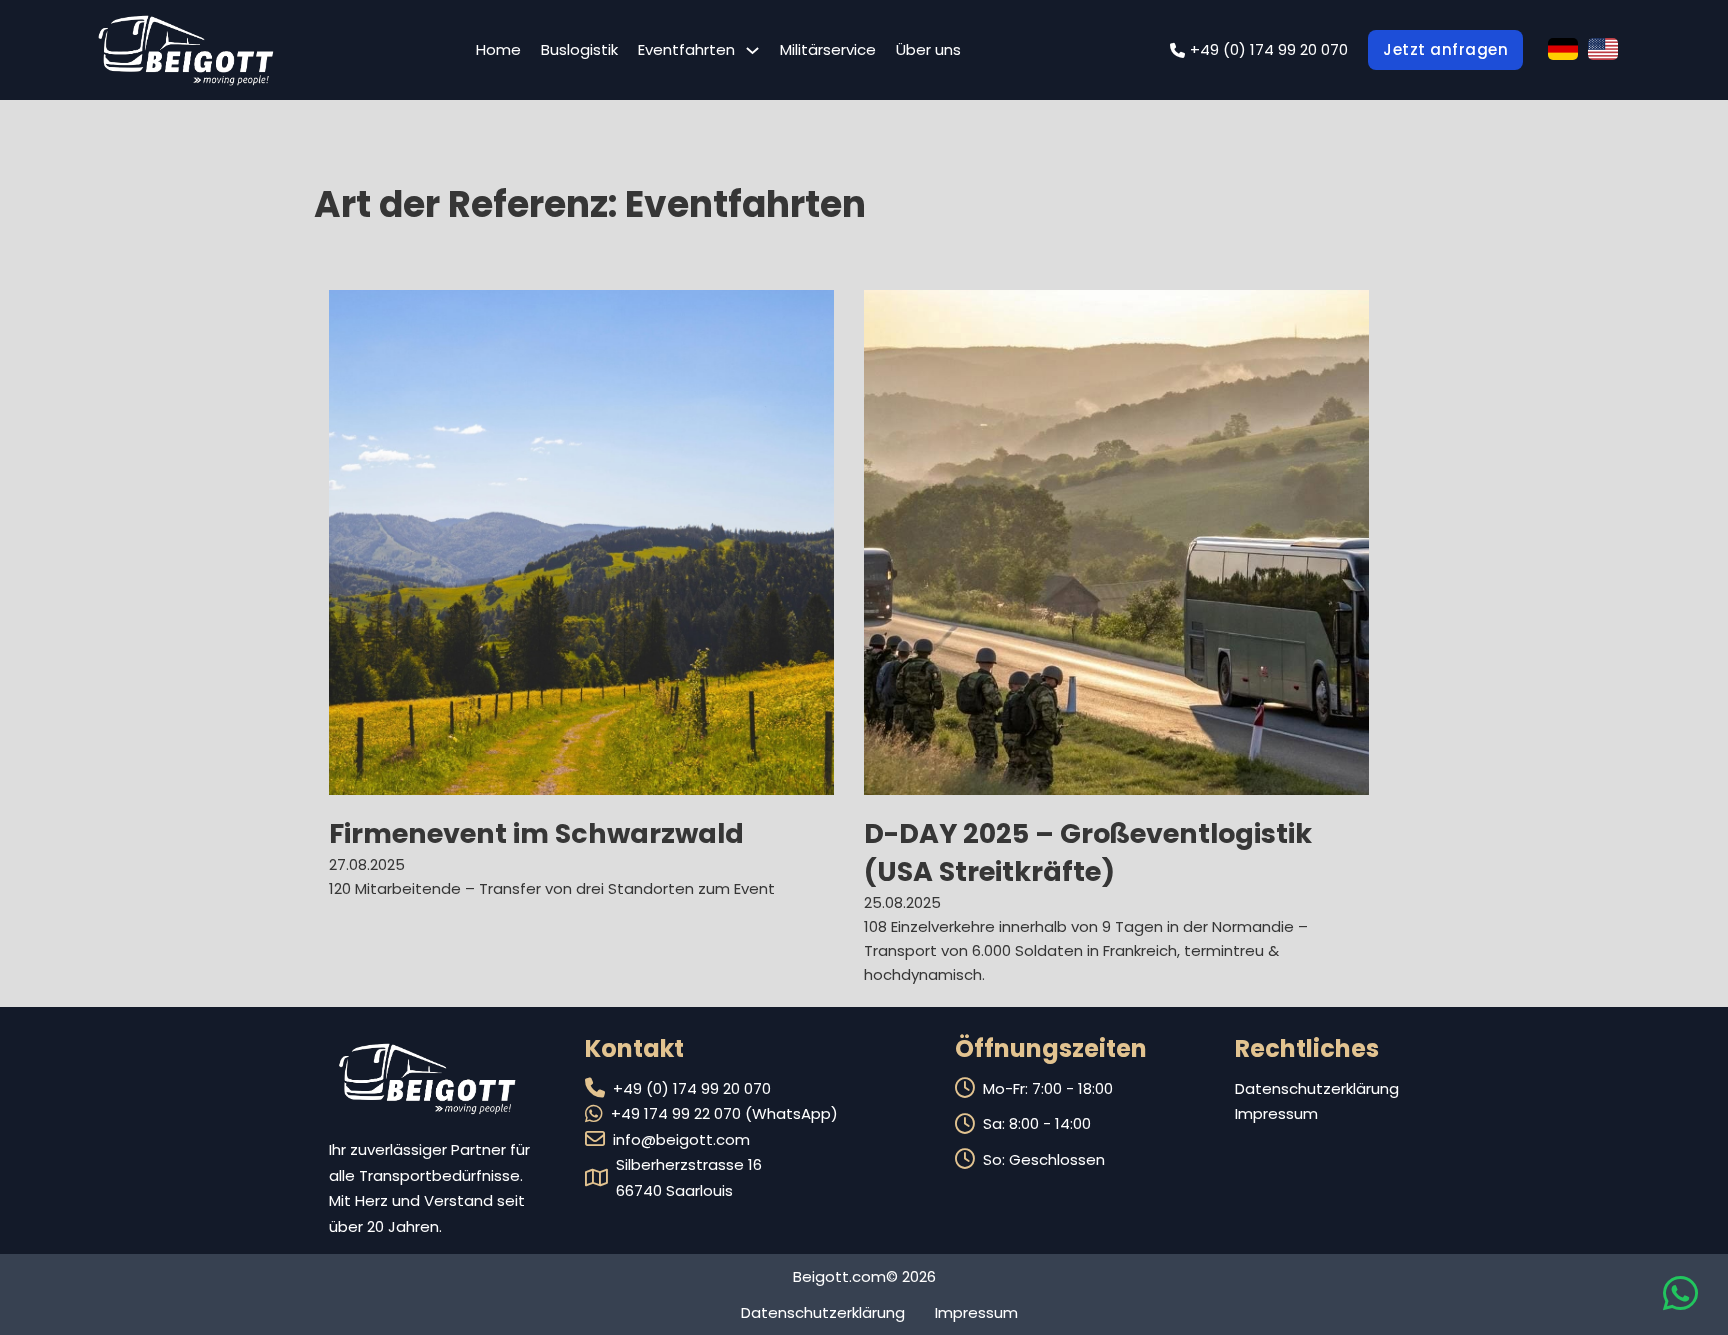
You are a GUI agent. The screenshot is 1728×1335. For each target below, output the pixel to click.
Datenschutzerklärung (1317, 1088)
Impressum (1276, 1113)
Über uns (928, 49)
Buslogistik (579, 49)
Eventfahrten (686, 49)
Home (498, 49)
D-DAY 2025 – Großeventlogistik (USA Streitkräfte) (1088, 852)
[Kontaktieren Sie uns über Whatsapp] (1680, 1302)
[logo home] (186, 50)
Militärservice (828, 49)
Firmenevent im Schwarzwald (536, 833)
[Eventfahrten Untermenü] (752, 50)
